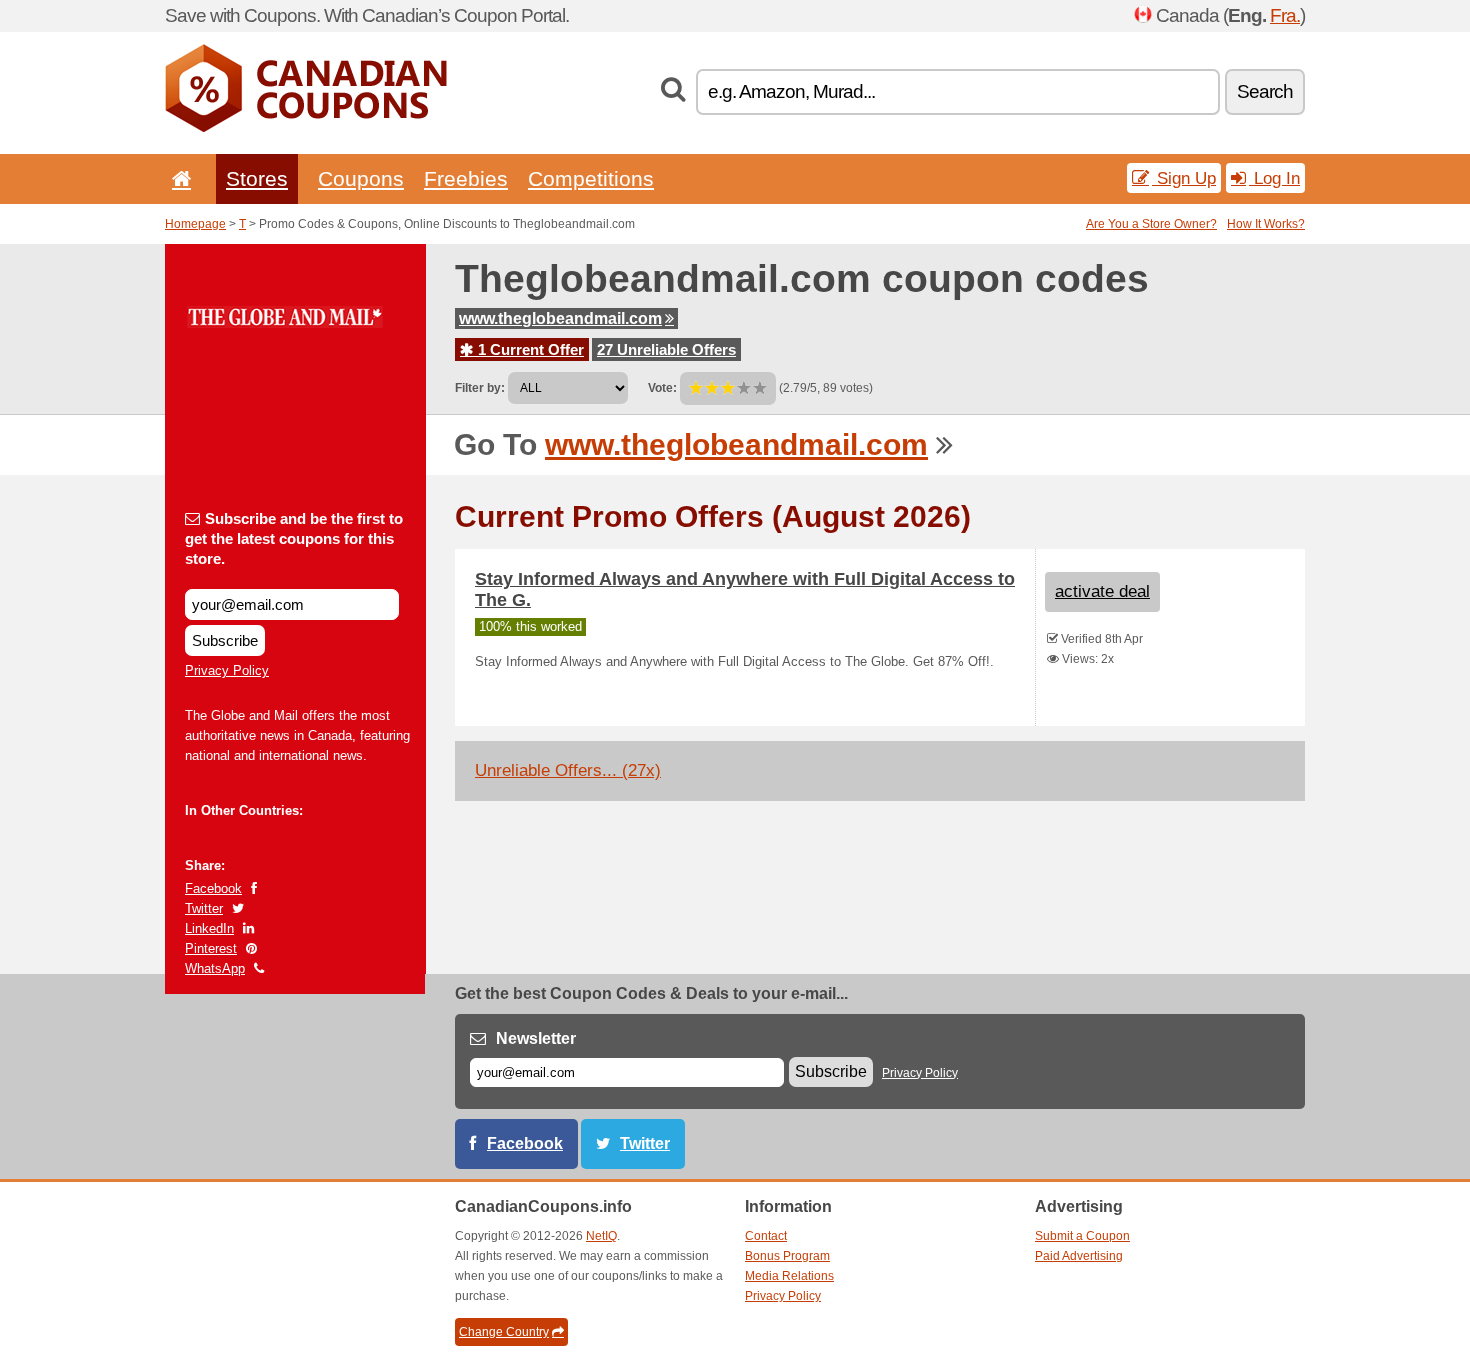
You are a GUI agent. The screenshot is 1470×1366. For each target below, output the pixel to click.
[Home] (178, 178)
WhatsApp (215, 968)
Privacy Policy (227, 670)
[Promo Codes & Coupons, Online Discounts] (306, 128)
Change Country (504, 1332)
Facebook (213, 888)
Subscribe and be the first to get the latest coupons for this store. (294, 538)
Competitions (591, 178)
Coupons (361, 178)
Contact (766, 1236)
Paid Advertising (1079, 1256)
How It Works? (1266, 224)
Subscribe (225, 640)
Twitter (204, 908)
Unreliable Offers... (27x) (568, 770)
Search (1265, 91)
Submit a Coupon (1082, 1236)
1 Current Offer (529, 349)
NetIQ (601, 1236)
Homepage (195, 224)
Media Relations (789, 1276)
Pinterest (211, 948)
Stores (257, 178)
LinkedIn (209, 928)
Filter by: (480, 388)
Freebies (466, 178)
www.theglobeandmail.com (560, 318)
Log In (1274, 178)
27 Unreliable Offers (666, 349)
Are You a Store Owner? (1151, 224)
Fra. (1285, 15)
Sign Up (1184, 178)
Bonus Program (787, 1256)
